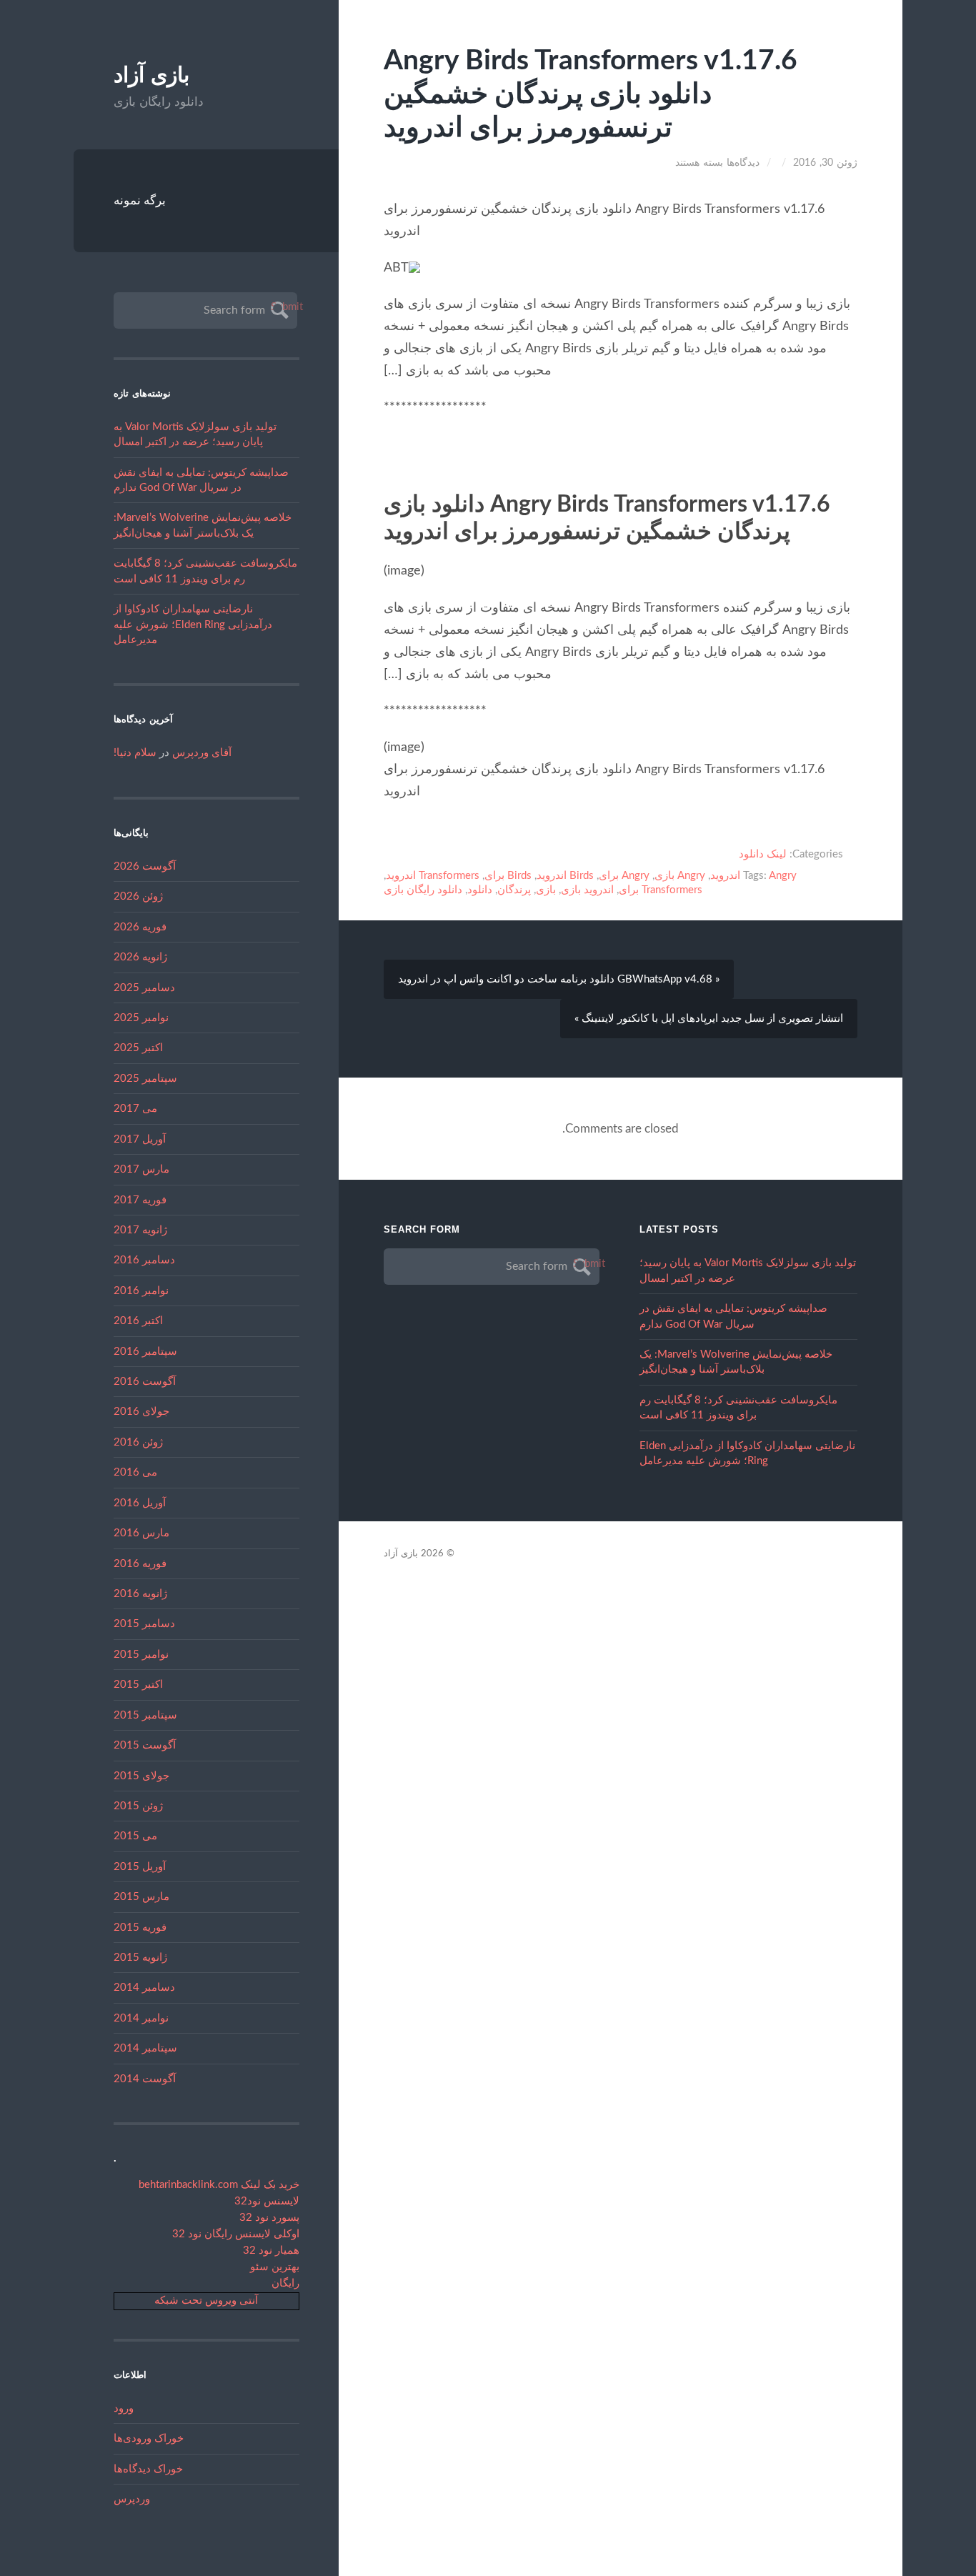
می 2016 (135, 1472)
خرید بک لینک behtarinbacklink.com (219, 2185)
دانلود (480, 890)
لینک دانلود (763, 854)
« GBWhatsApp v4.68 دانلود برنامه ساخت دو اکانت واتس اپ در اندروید (559, 979)
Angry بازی (680, 876)
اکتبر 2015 (138, 1685)
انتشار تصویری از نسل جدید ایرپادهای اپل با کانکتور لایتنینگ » (709, 1019)
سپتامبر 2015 (145, 1715)
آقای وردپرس (202, 753)
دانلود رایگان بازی (423, 890)
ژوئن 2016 (138, 1442)
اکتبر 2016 (138, 1321)
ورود (124, 2408)
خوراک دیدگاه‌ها (148, 2469)
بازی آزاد (151, 75)
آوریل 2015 (140, 1867)
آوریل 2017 (140, 1139)
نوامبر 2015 (141, 1655)
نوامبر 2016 (141, 1291)
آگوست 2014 (145, 2079)
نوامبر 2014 (141, 2018)
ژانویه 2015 (140, 1958)
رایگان (285, 2283)
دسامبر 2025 (144, 988)
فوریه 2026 (140, 927)
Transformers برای (661, 890)
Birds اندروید (565, 876)
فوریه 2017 (140, 1200)
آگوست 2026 (145, 866)
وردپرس (132, 2499)
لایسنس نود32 (267, 2201)
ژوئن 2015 (138, 1806)
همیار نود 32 (271, 2251)
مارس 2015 (141, 1897)
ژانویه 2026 (140, 957)
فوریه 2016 (140, 1564)
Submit (278, 307)
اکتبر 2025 (138, 1048)
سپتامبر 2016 (145, 1352)
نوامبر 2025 (141, 1018)
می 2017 (135, 1109)
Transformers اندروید (433, 876)
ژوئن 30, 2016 (825, 163)
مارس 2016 (141, 1533)
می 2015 (135, 1836)
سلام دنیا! (135, 753)
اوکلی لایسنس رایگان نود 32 (236, 2234)
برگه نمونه (140, 200)
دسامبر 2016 (144, 1260)
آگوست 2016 (145, 1382)
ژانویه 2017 (140, 1230)
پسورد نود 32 (269, 2218)
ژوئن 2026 (138, 896)
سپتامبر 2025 (145, 1079)
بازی (546, 890)
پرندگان (514, 890)
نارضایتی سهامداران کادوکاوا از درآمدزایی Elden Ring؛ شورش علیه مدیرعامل (193, 625)
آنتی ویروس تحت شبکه (206, 2301)
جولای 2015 (141, 1776)
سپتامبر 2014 (145, 2048)
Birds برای (508, 876)
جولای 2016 (141, 1412)
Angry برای (624, 876)
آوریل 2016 (140, 1503)
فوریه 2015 (140, 1928)
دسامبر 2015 (144, 1624)
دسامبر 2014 (144, 1988)
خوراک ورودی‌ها (149, 2438)
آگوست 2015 (145, 1745)
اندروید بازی (587, 890)
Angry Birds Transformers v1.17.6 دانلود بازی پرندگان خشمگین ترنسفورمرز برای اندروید (591, 95)
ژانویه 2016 (140, 1594)
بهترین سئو (275, 2267)
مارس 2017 (141, 1169)
